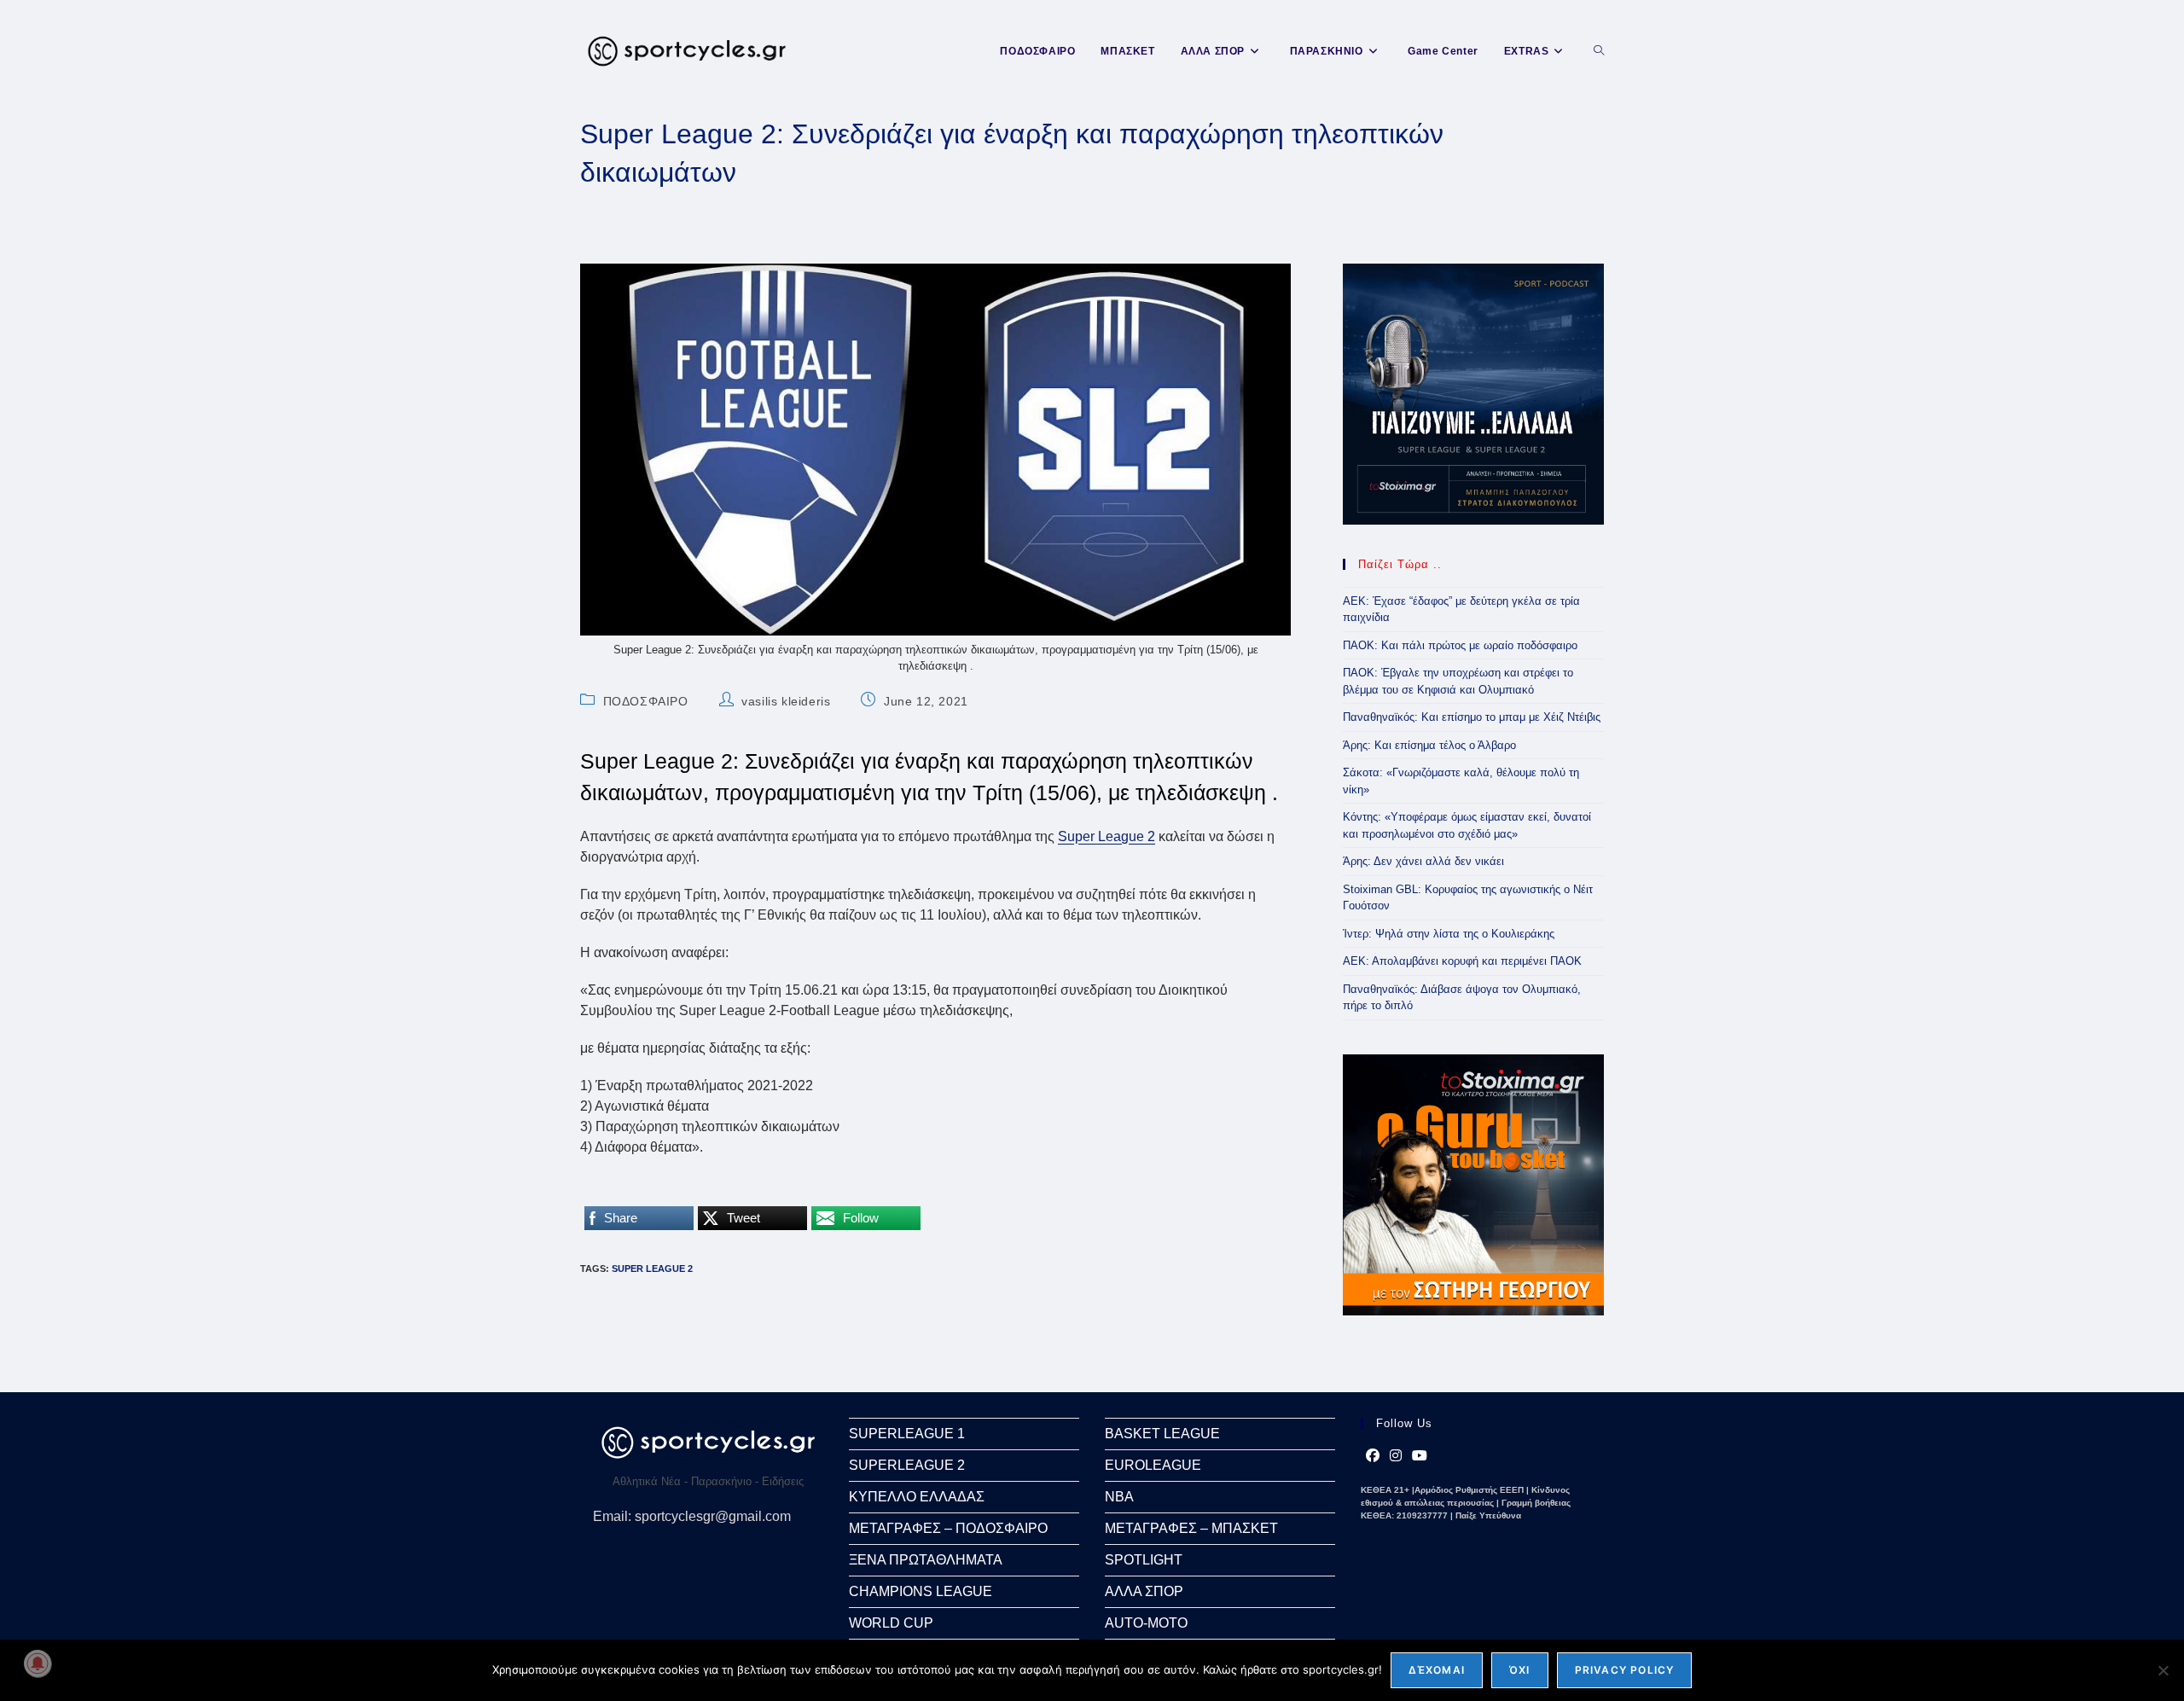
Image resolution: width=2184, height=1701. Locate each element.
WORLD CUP (891, 1623)
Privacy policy (1625, 1670)
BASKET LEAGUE (1162, 1434)
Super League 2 (1107, 836)
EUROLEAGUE (1153, 1465)
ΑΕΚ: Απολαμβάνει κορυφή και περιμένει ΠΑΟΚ (1462, 961)
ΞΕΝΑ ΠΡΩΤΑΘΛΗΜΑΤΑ (926, 1560)
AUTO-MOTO (1146, 1623)
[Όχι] (2163, 1670)
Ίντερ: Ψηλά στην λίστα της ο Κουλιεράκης (1449, 934)
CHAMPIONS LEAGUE (921, 1591)
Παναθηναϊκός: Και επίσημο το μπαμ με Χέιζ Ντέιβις (1472, 717)
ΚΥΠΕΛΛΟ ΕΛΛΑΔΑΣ (917, 1497)
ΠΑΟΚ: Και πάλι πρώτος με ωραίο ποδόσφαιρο (1460, 645)
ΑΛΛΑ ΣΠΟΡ (1144, 1591)
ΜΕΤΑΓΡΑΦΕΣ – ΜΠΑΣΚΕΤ (1191, 1528)
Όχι (1520, 1670)
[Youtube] (1420, 1456)
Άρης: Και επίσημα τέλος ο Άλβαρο (1429, 745)
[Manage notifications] (38, 1663)
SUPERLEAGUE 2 (907, 1465)
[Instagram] (1396, 1456)
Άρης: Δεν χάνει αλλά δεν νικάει (1423, 861)
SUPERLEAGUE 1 (907, 1434)
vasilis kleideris (786, 701)
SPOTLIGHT (1144, 1560)
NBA (1119, 1497)
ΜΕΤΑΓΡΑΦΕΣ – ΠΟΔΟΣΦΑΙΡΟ (948, 1528)
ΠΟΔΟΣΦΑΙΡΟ (646, 701)
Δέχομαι (1437, 1670)
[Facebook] (1373, 1456)
